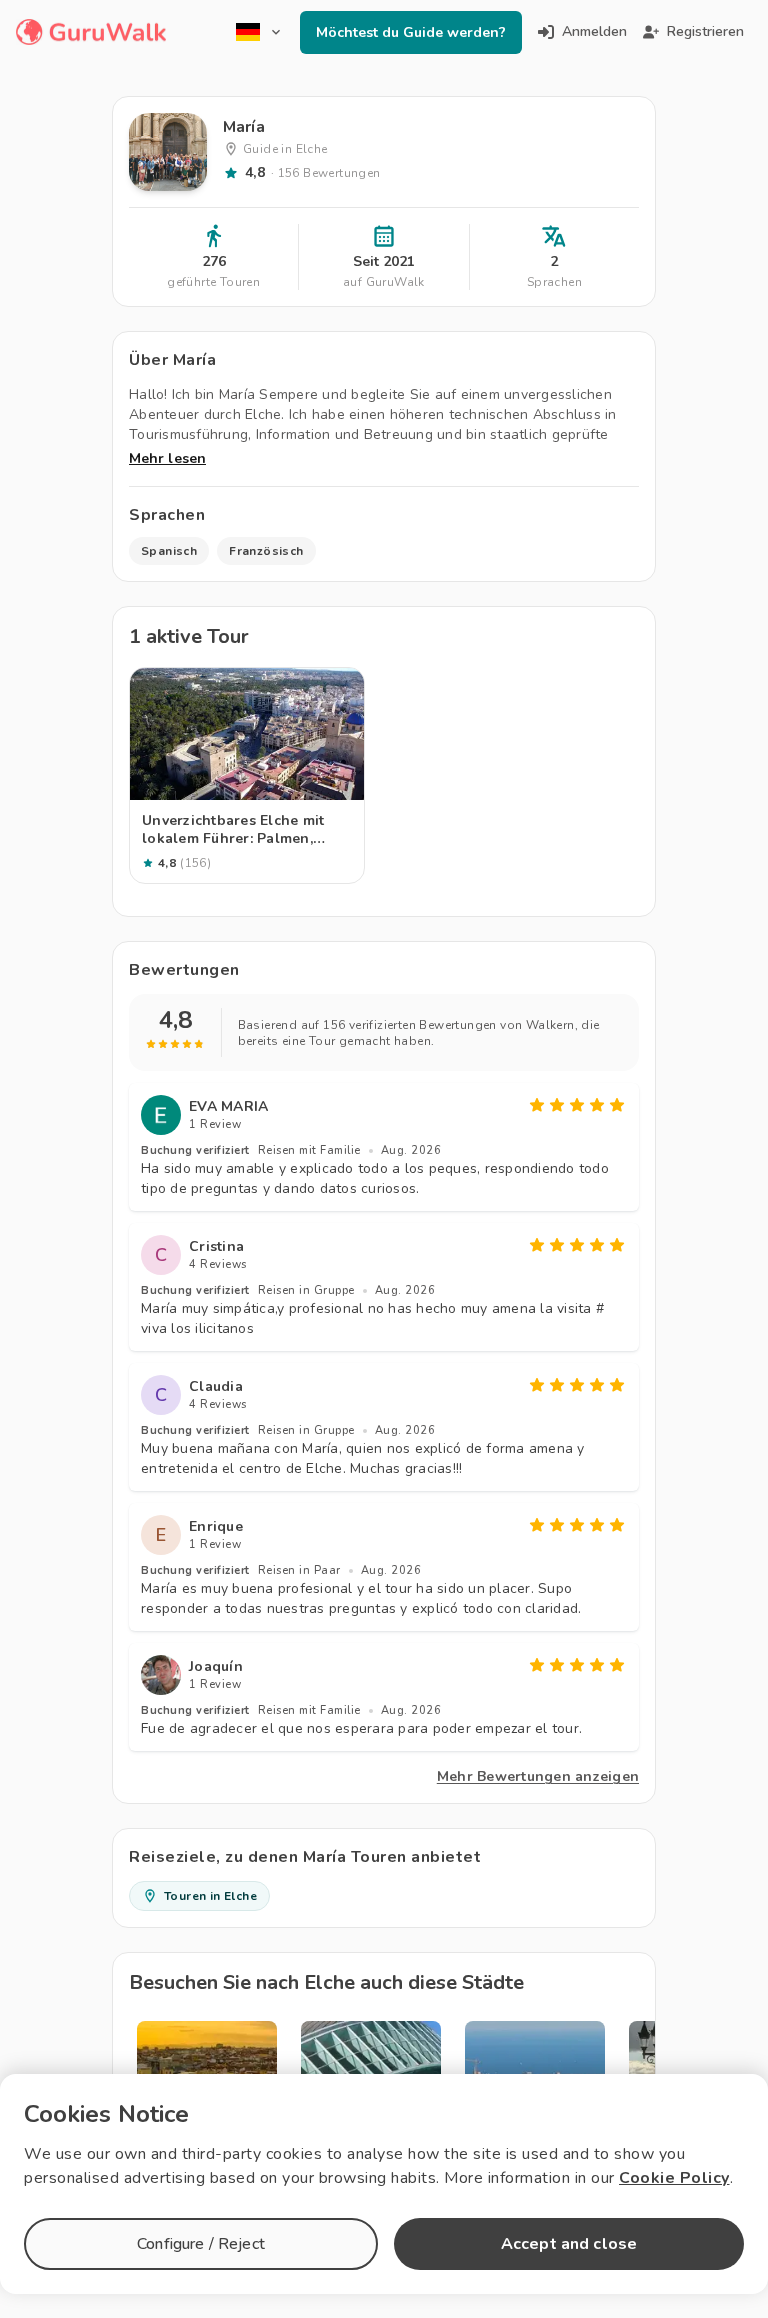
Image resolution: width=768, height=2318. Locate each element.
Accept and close (569, 2244)
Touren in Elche (210, 1896)
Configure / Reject (201, 2244)
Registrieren (705, 31)
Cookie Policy (674, 2178)
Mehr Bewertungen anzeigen (538, 1776)
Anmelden (594, 31)
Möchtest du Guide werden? (411, 32)
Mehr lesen (167, 458)
